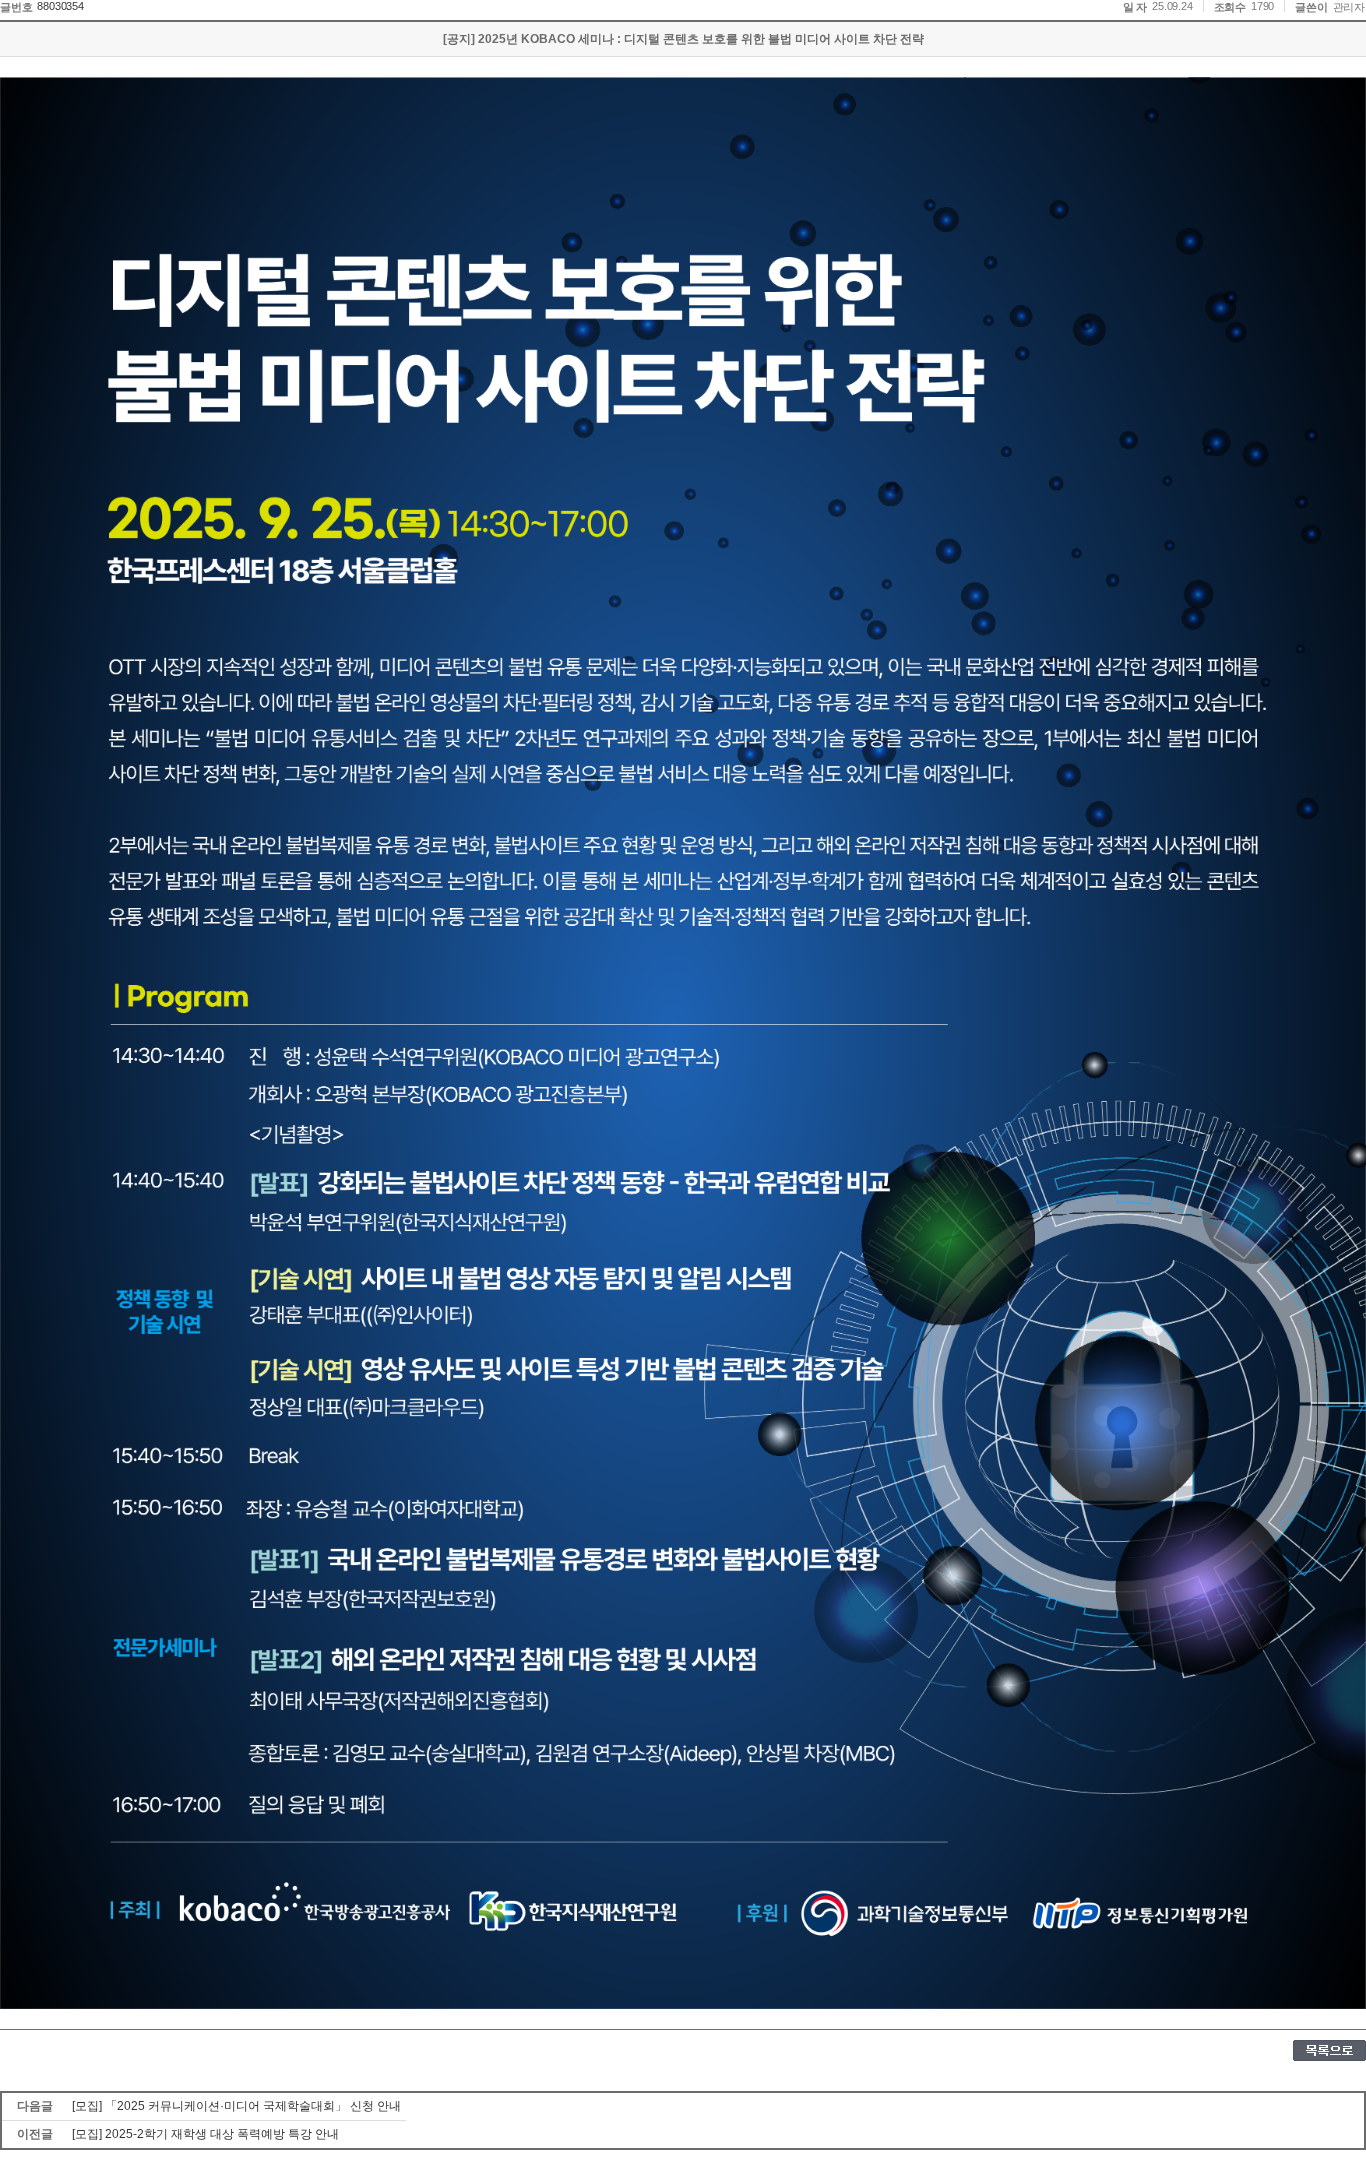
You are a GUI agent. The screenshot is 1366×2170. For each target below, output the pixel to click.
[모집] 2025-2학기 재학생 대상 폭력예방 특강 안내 (205, 2134)
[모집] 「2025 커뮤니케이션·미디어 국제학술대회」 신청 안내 (236, 2106)
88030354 (60, 6)
